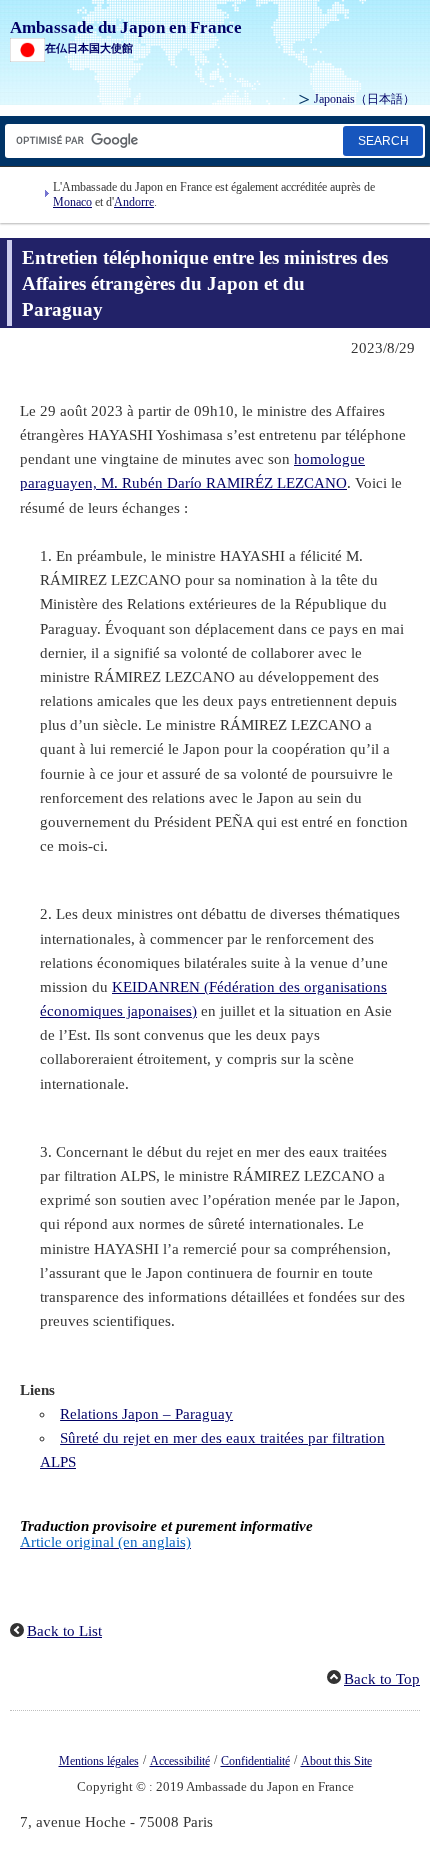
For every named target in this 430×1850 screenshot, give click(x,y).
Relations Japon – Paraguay (146, 1414)
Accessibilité (180, 1761)
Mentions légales (99, 1761)
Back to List (64, 1631)
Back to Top (382, 1679)
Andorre (134, 202)
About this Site (336, 1761)
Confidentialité (255, 1761)
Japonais (364, 99)
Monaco (72, 202)
